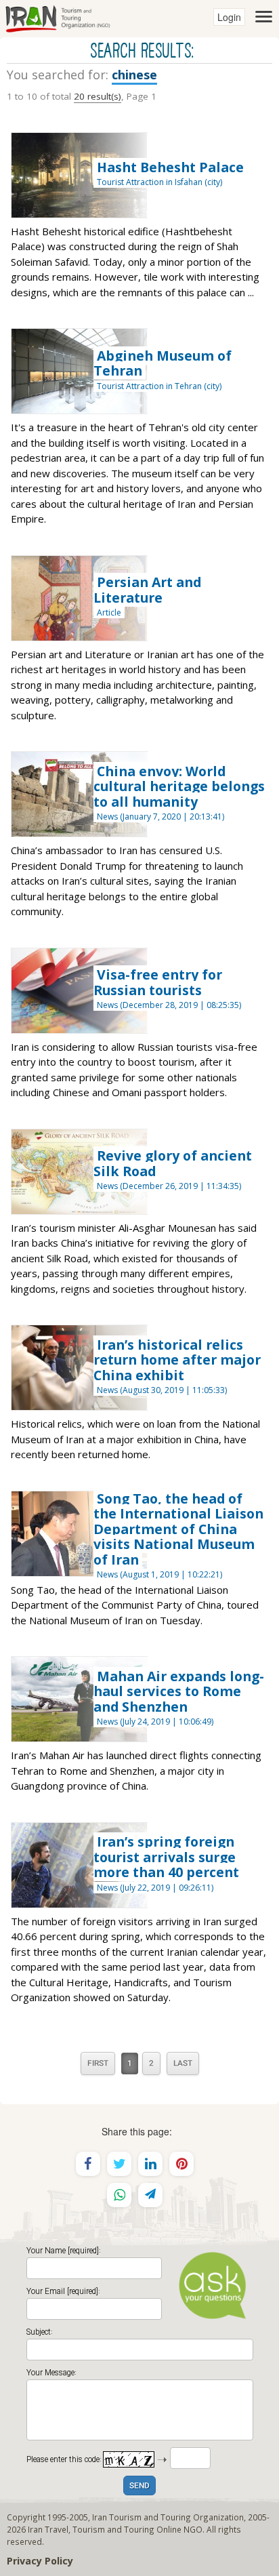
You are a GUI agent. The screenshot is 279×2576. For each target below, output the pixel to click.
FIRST (98, 2064)
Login (229, 17)
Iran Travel (48, 2529)
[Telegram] (150, 2195)
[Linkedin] (150, 2164)
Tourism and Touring (113, 2529)
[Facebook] (88, 2164)
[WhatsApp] (119, 2195)
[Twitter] (119, 2164)
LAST (183, 2064)
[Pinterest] (181, 2164)
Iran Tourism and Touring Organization (168, 2517)
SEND (139, 2486)
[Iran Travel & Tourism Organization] (58, 17)
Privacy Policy (40, 2561)
